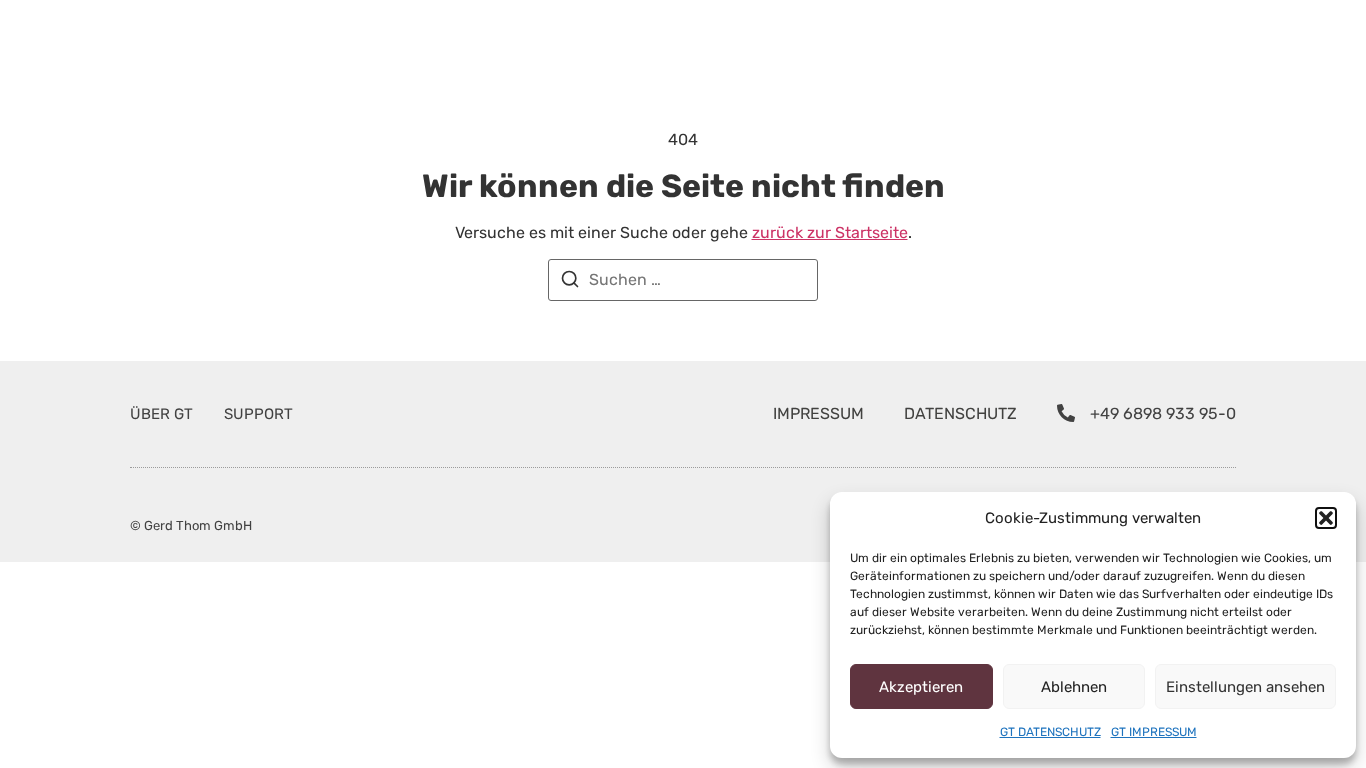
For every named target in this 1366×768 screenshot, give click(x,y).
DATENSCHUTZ (960, 413)
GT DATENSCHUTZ (1050, 732)
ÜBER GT (161, 414)
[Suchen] (570, 282)
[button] (1326, 518)
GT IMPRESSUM (1154, 732)
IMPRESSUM (818, 413)
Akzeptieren (921, 687)
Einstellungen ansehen (1245, 687)
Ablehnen (1074, 687)
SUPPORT (258, 414)
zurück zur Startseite (830, 232)
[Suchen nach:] (683, 280)
